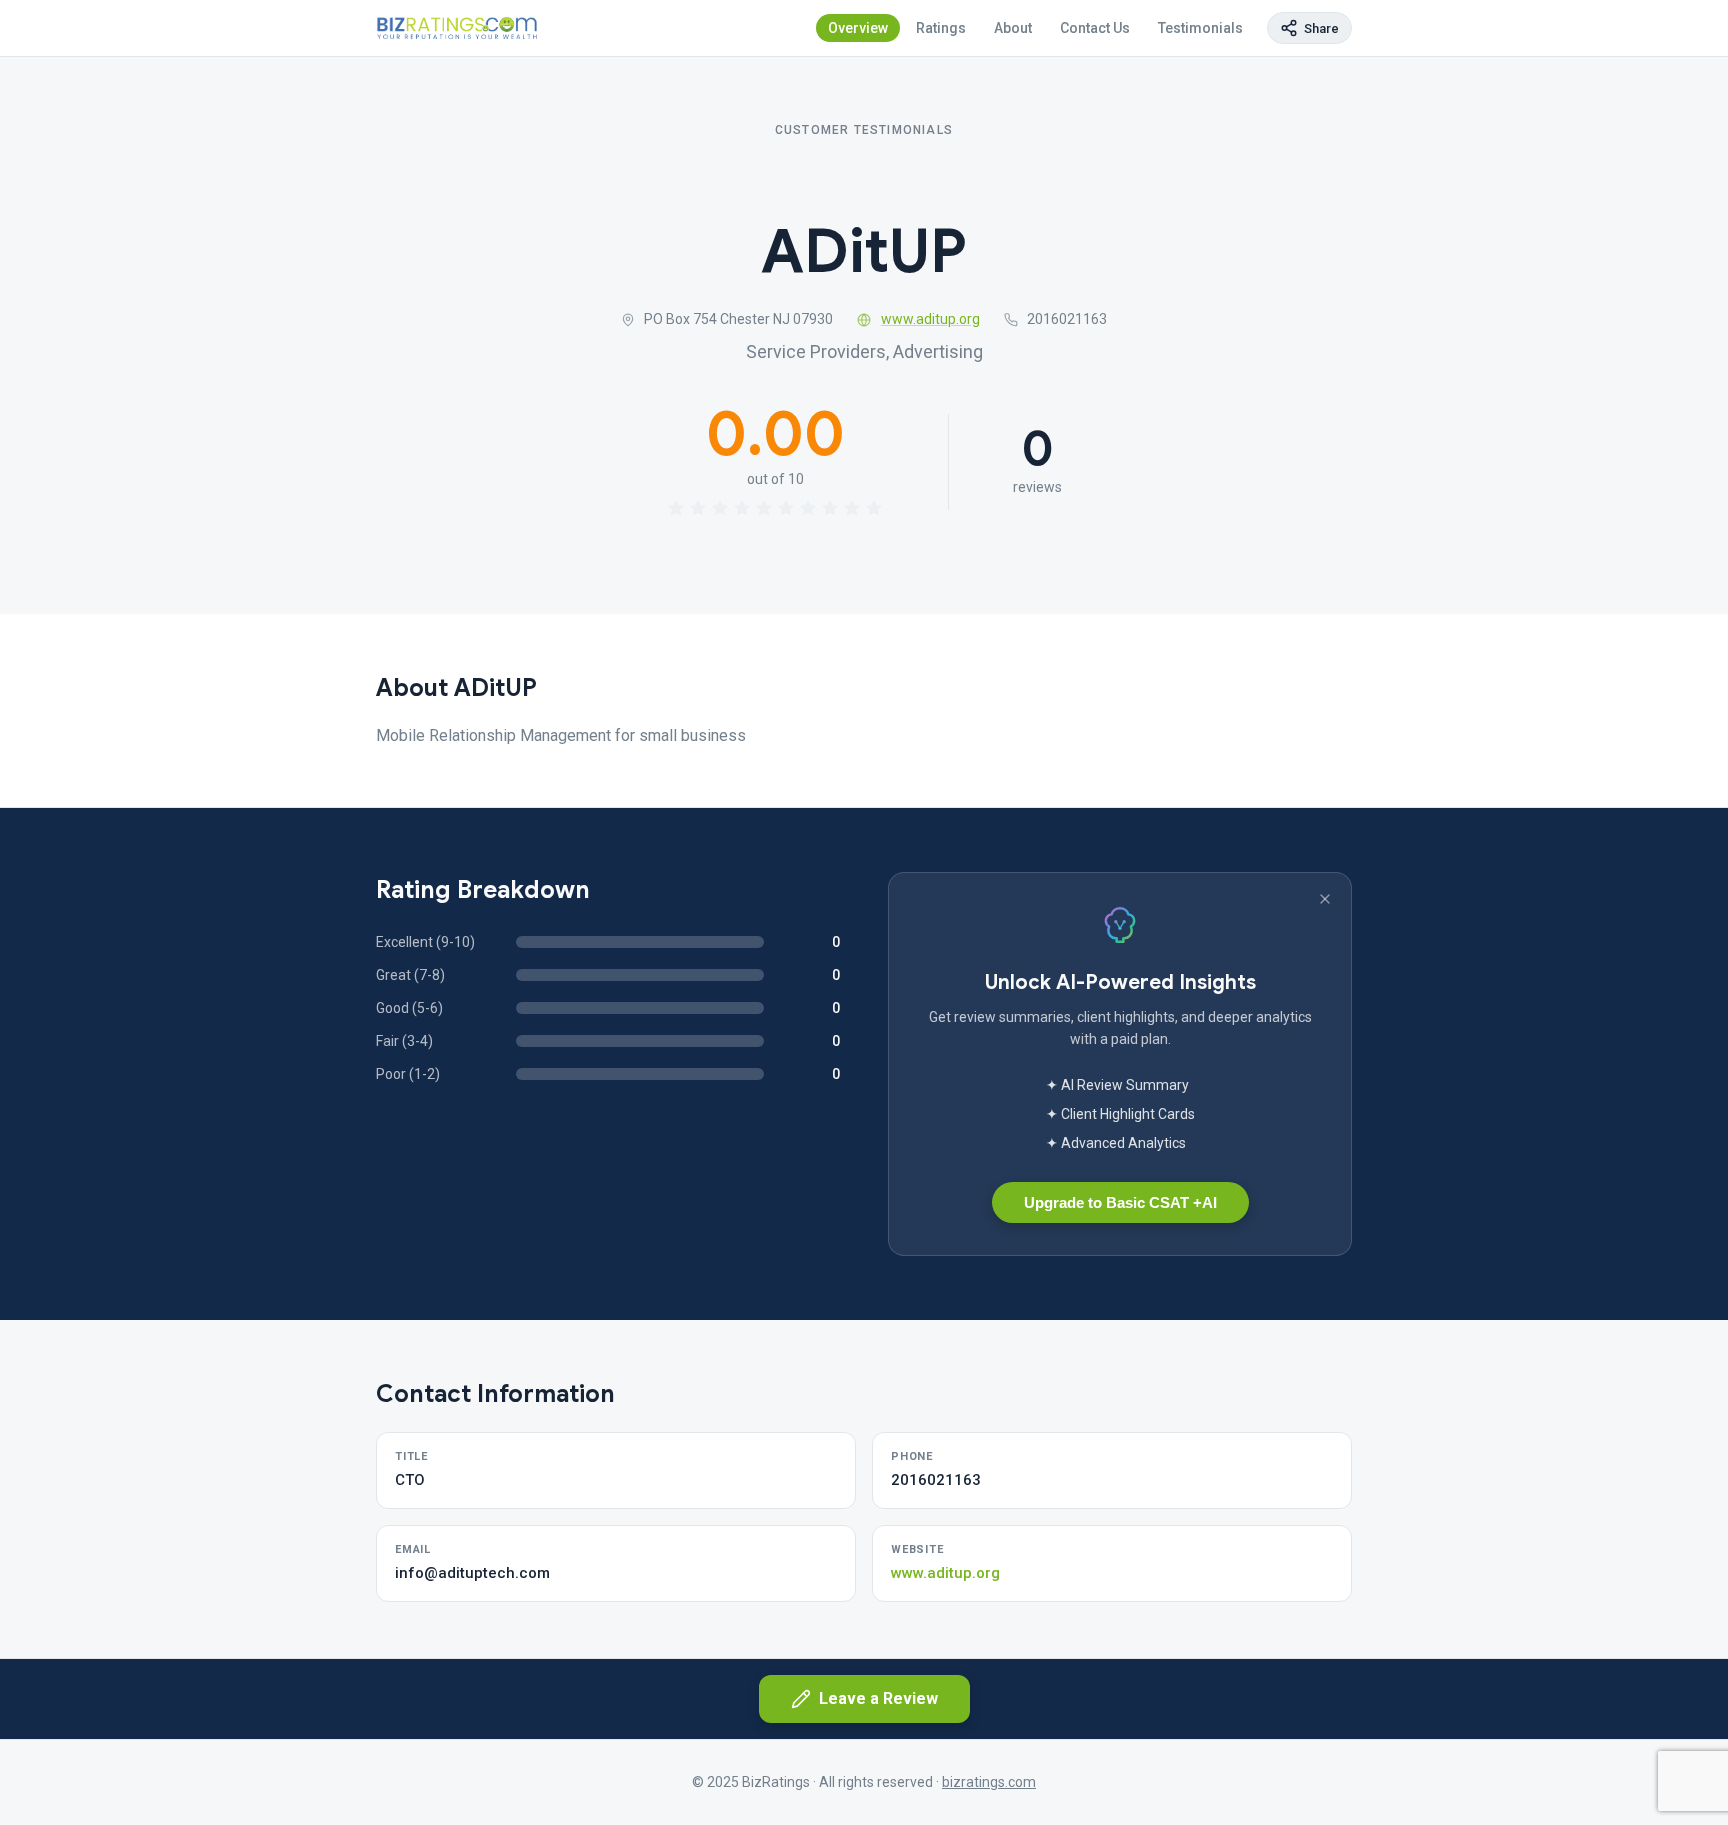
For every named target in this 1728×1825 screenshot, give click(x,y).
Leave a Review (878, 1698)
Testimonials (1200, 28)
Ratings (941, 28)
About (1013, 28)
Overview (858, 28)
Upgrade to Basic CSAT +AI (1120, 1202)
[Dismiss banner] (1325, 899)
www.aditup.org (930, 319)
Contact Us (1095, 28)
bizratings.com (989, 1782)
